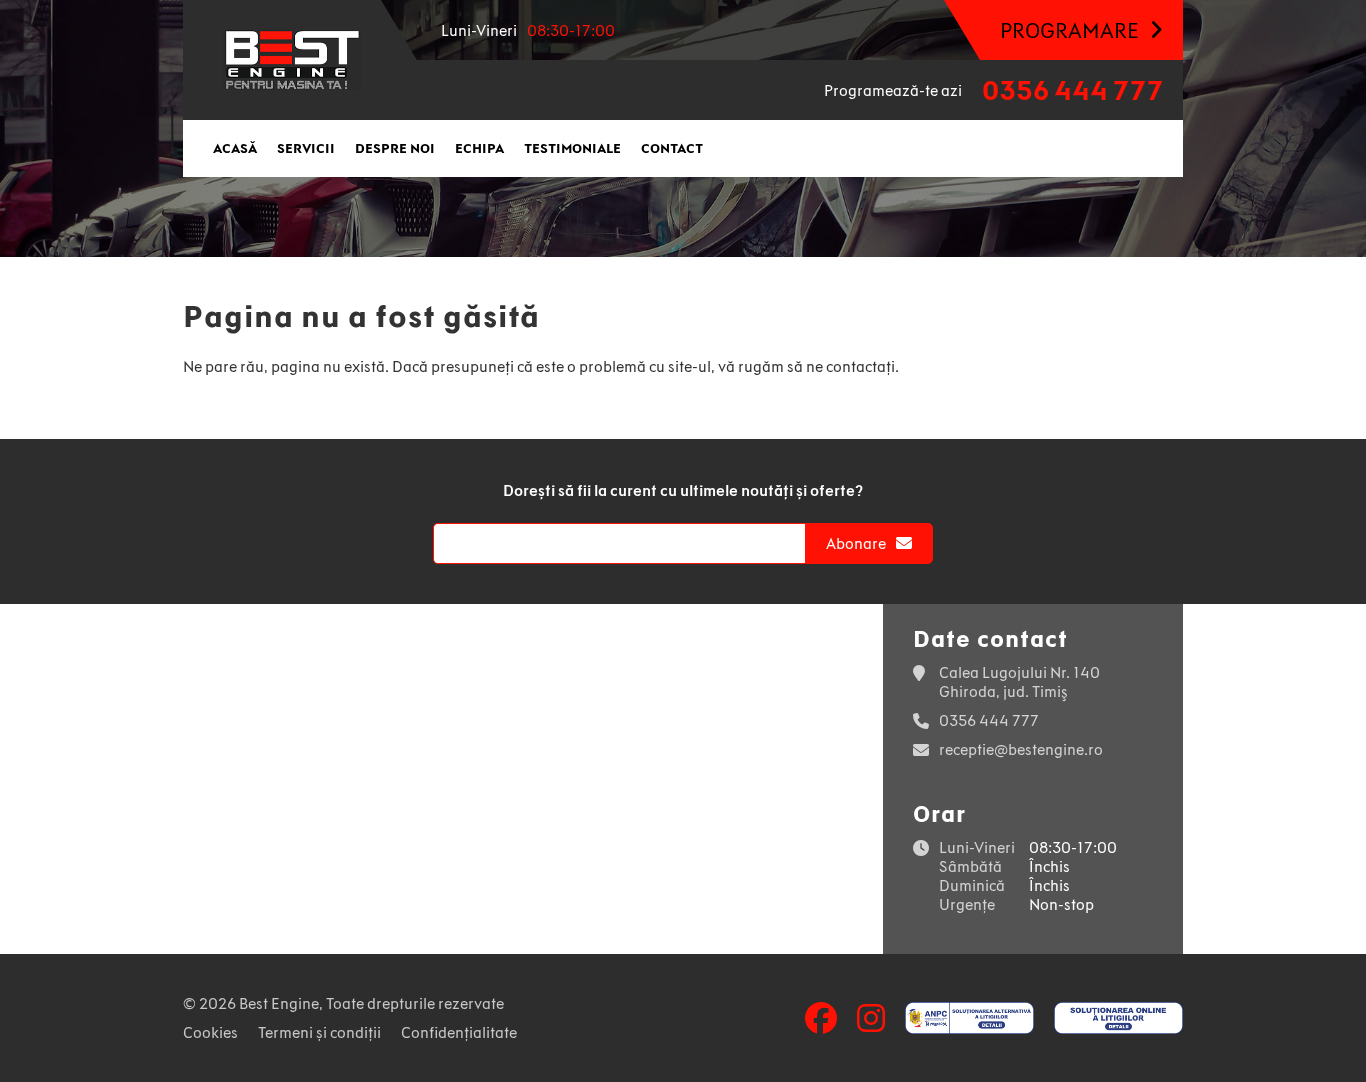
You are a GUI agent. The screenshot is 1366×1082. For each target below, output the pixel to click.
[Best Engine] (292, 60)
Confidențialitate (459, 1032)
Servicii (306, 148)
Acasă (235, 148)
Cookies (210, 1032)
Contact (672, 148)
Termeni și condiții (319, 1032)
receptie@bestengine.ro (1021, 749)
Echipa (479, 148)
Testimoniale (572, 148)
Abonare (856, 543)
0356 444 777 (1072, 90)
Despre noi (395, 148)
